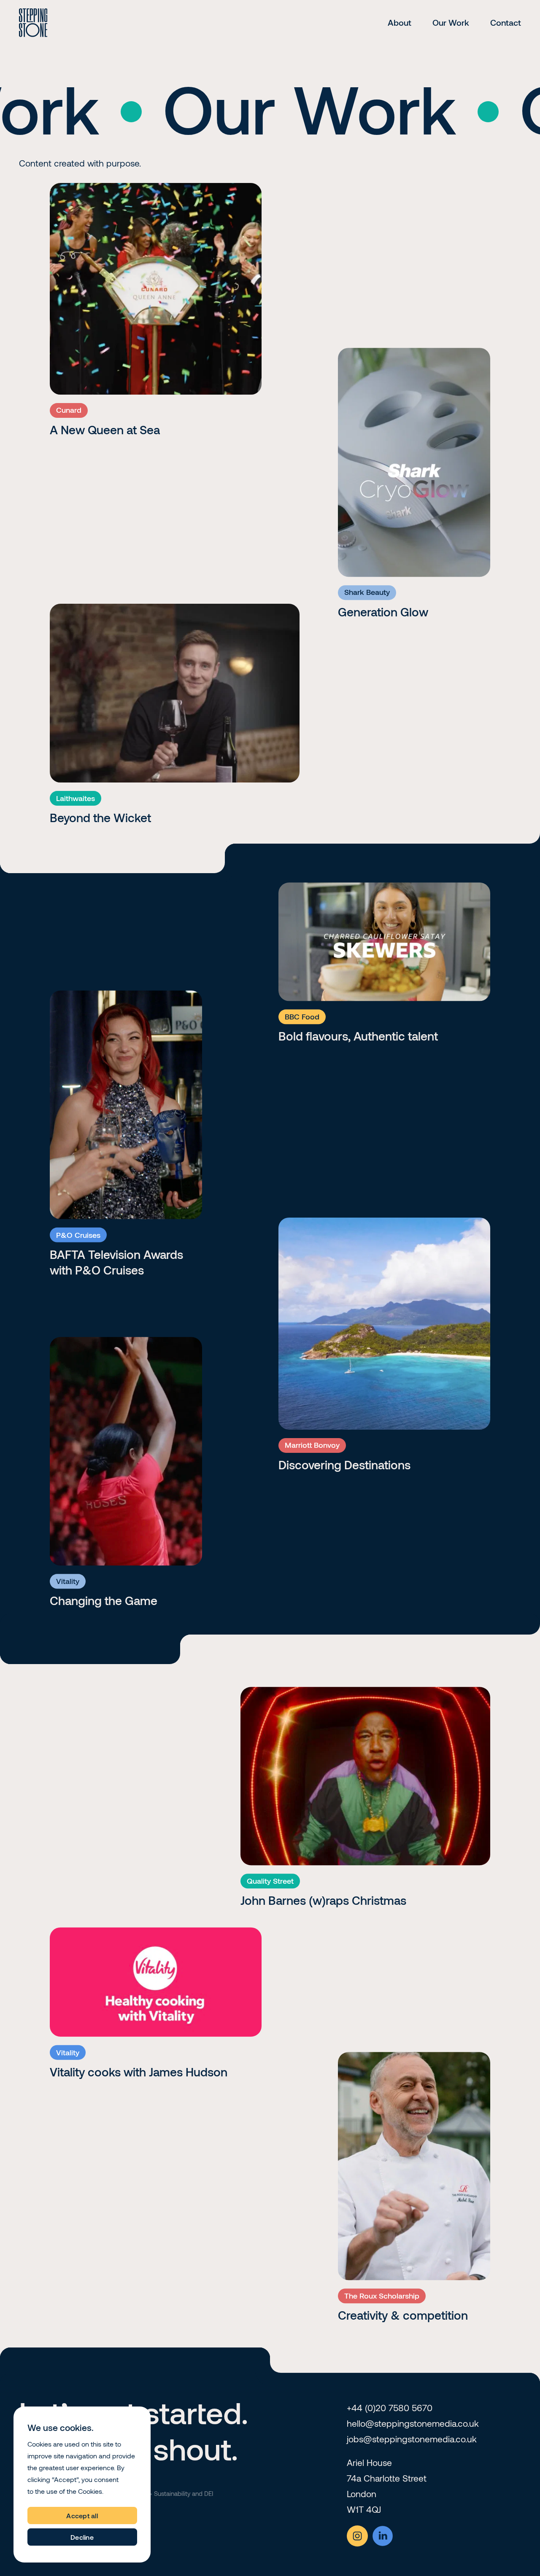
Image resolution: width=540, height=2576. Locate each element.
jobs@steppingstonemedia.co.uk (412, 2439)
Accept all (82, 2515)
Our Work (451, 22)
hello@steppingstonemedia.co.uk (413, 2423)
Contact (506, 22)
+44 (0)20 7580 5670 (390, 2408)
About (400, 22)
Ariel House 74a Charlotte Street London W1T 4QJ (387, 2486)
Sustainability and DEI (184, 2493)
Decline (82, 2537)
